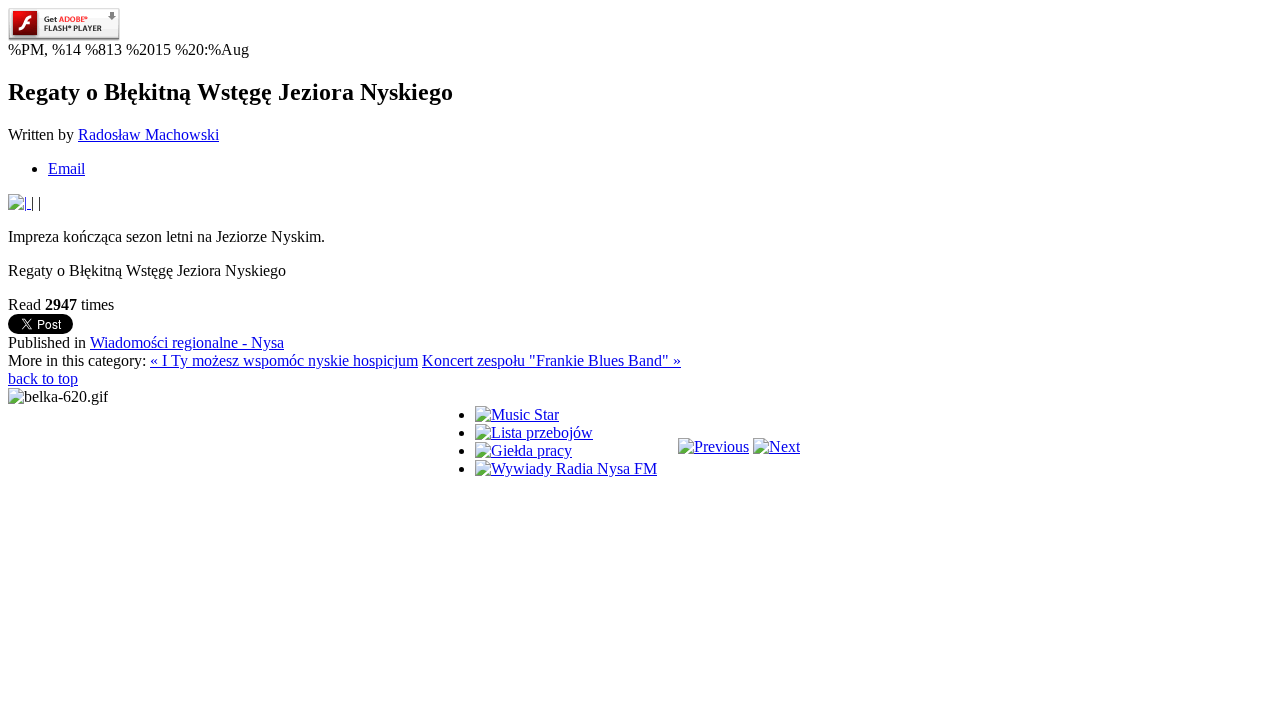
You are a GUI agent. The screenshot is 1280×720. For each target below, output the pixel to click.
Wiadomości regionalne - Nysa (187, 342)
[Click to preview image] (19, 202)
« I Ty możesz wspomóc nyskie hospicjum (284, 360)
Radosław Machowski (148, 134)
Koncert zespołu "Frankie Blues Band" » (551, 360)
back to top (43, 378)
